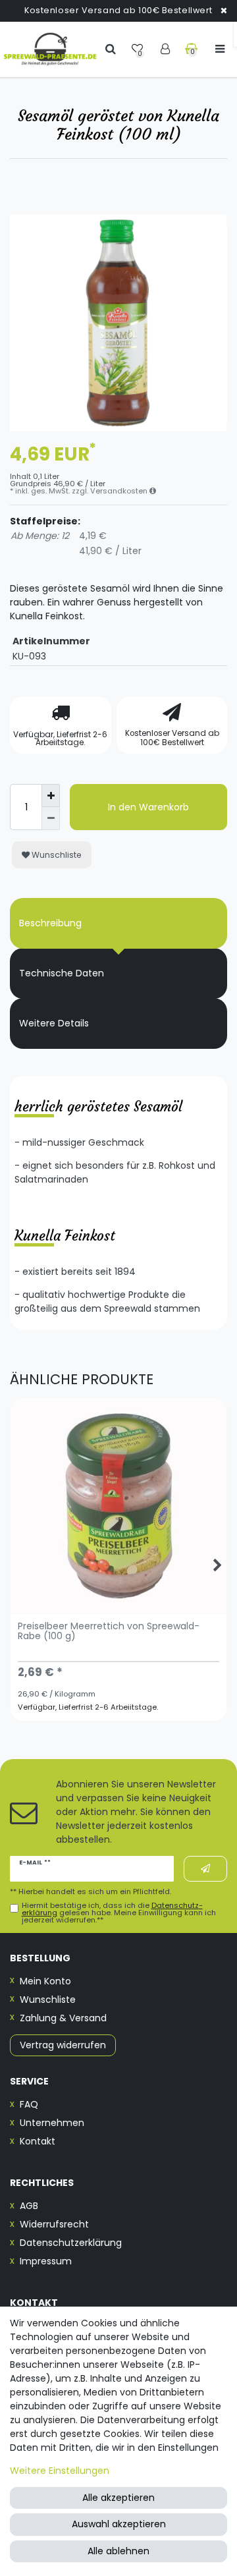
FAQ (29, 2104)
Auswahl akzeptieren (119, 2524)
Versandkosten (120, 491)
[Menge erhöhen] (51, 796)
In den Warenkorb (148, 807)
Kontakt (38, 2141)
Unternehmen (52, 2123)
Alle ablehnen (118, 2551)
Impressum (46, 2261)
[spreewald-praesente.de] (50, 49)
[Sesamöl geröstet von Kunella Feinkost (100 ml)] (118, 323)
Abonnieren (205, 1869)
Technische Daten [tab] (62, 973)
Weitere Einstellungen (60, 2471)
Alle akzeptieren (118, 2498)
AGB (29, 2206)
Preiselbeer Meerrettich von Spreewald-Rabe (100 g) (109, 1632)
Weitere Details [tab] (54, 1023)
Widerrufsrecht (54, 2224)
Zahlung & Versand (63, 2018)
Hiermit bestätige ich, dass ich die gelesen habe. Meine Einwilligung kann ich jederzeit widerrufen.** (119, 1913)
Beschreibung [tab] (50, 923)
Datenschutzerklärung (71, 2243)
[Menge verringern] (51, 819)
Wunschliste (56, 855)
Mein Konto (45, 1981)
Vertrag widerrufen (63, 2045)
